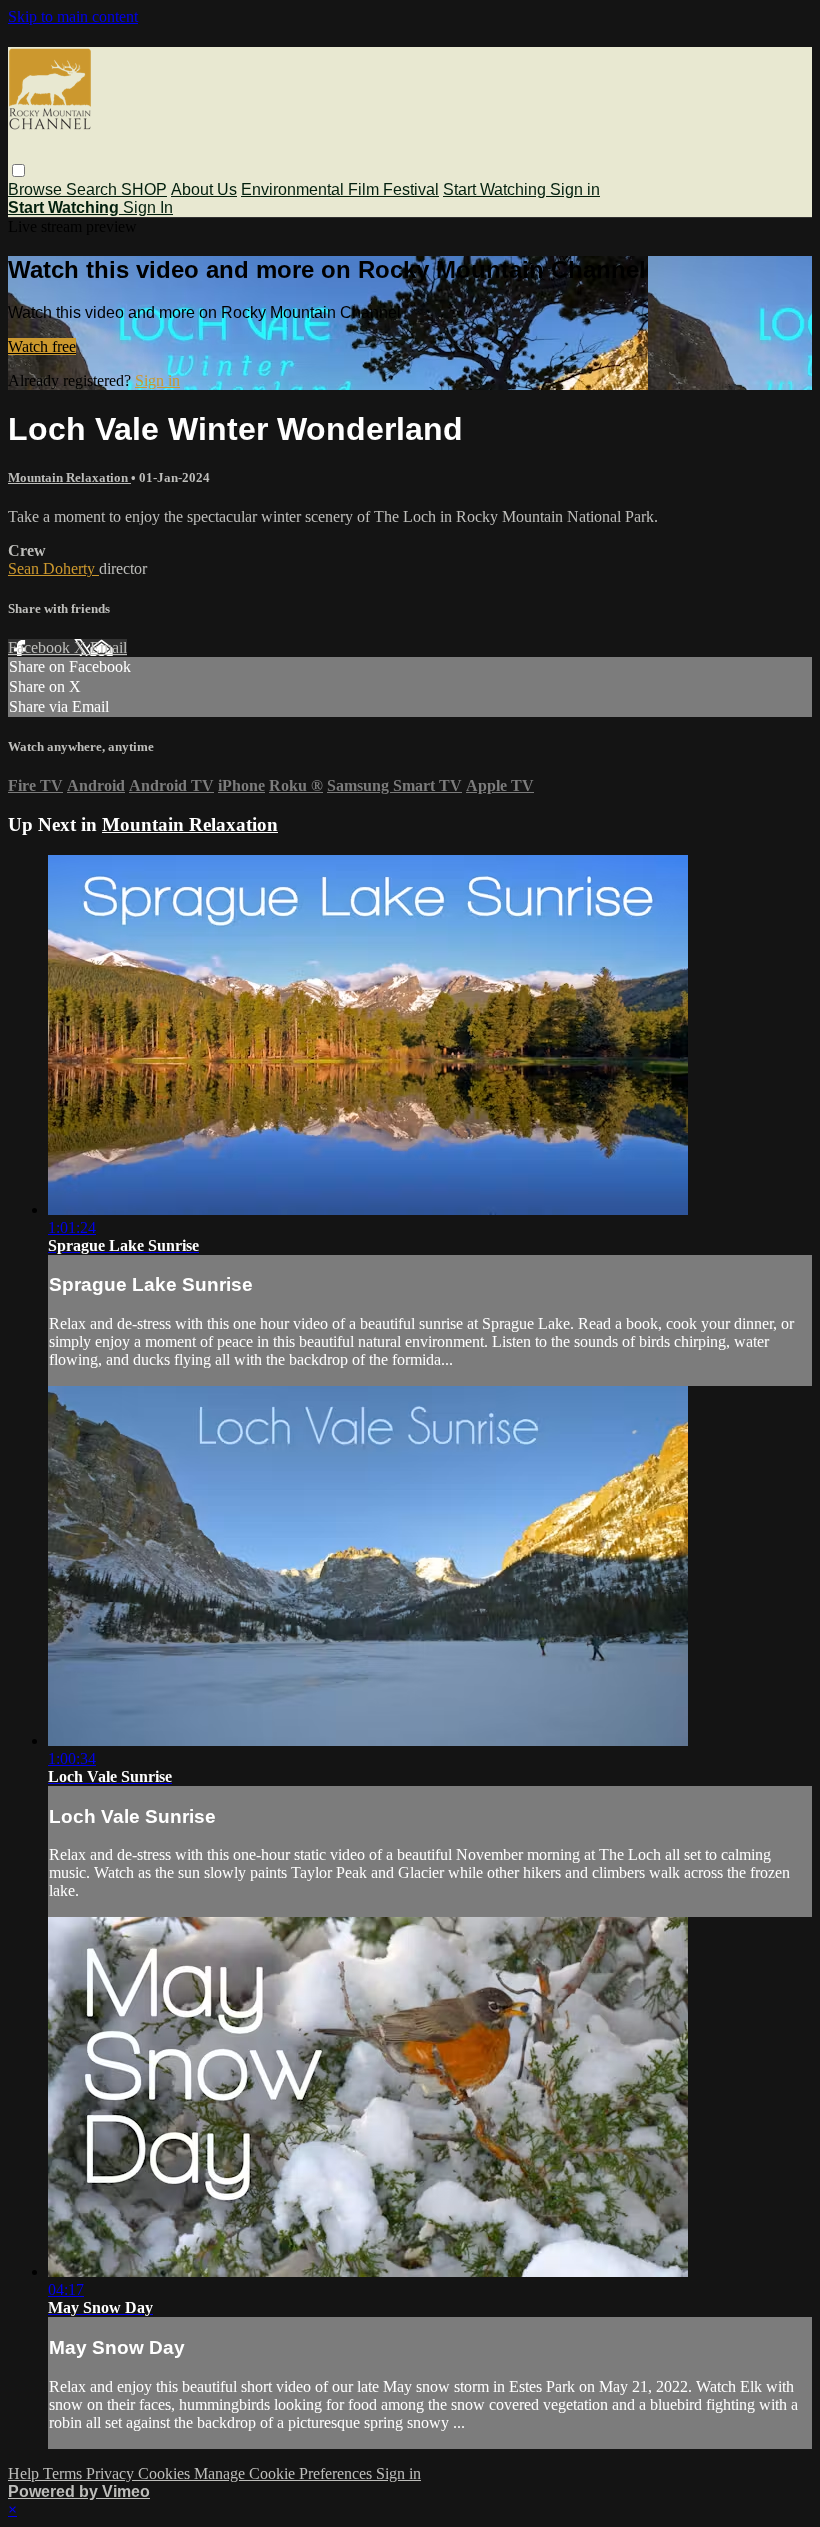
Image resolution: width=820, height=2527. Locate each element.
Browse (37, 189)
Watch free (42, 346)
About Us (204, 189)
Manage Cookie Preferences (285, 2473)
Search (93, 189)
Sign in (575, 189)
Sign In (148, 207)
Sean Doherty (53, 568)
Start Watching (496, 189)
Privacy (112, 2473)
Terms (64, 2473)
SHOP (144, 189)
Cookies (166, 2473)
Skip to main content (73, 16)
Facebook (41, 647)
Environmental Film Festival (340, 189)
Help (25, 2473)
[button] (18, 170)
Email (108, 647)
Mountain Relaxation (69, 477)
